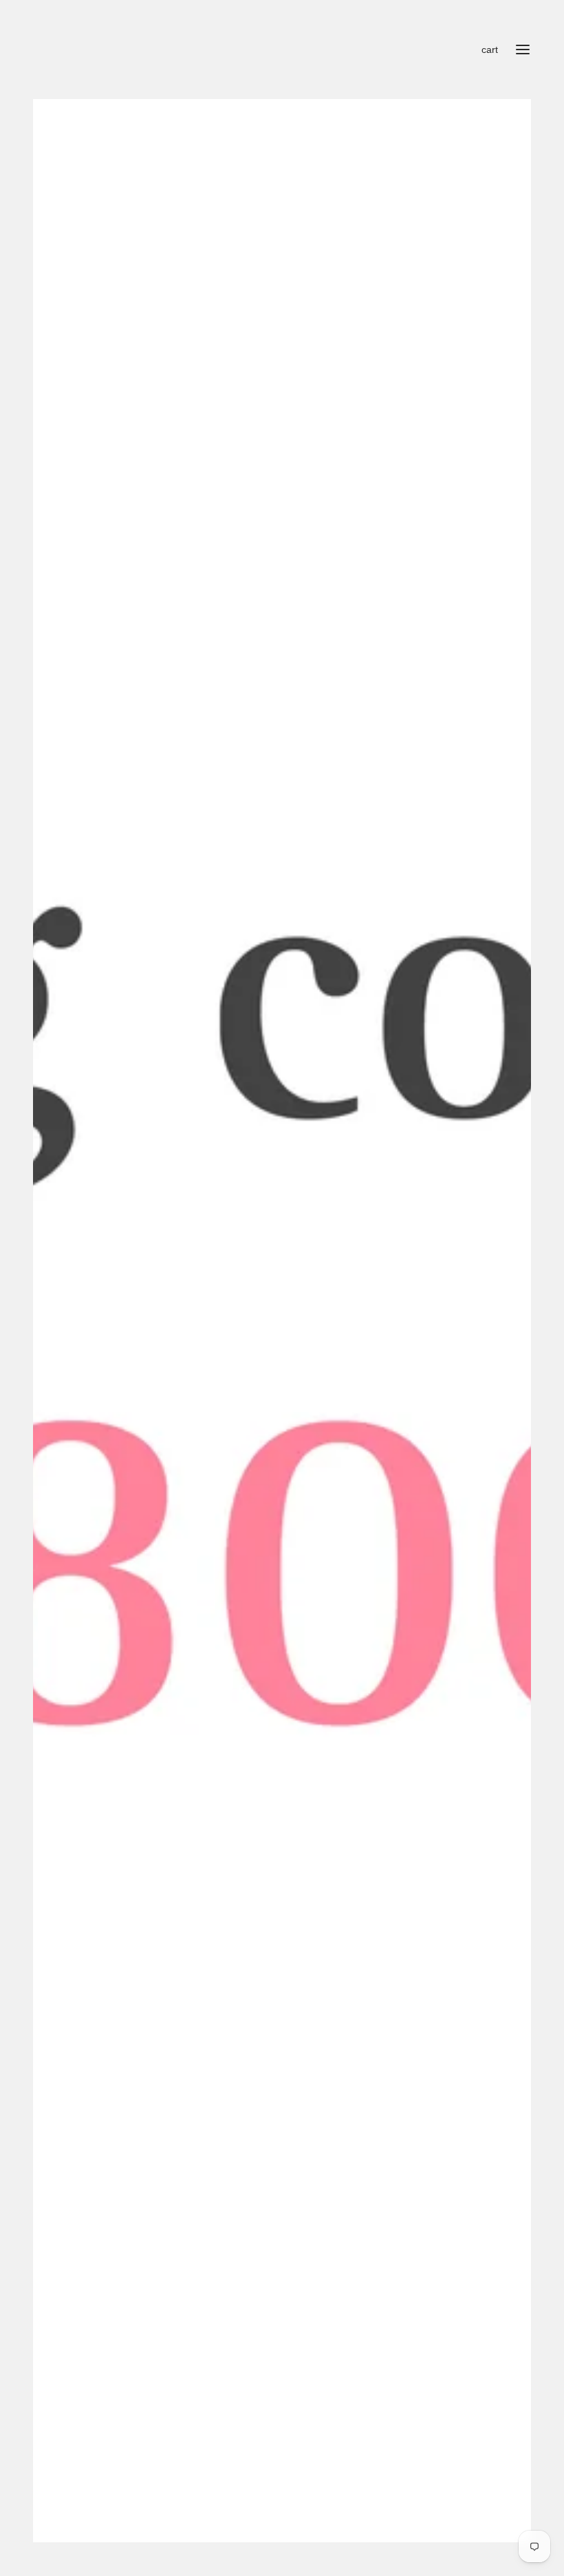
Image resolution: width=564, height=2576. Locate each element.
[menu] (523, 50)
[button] (515, 115)
